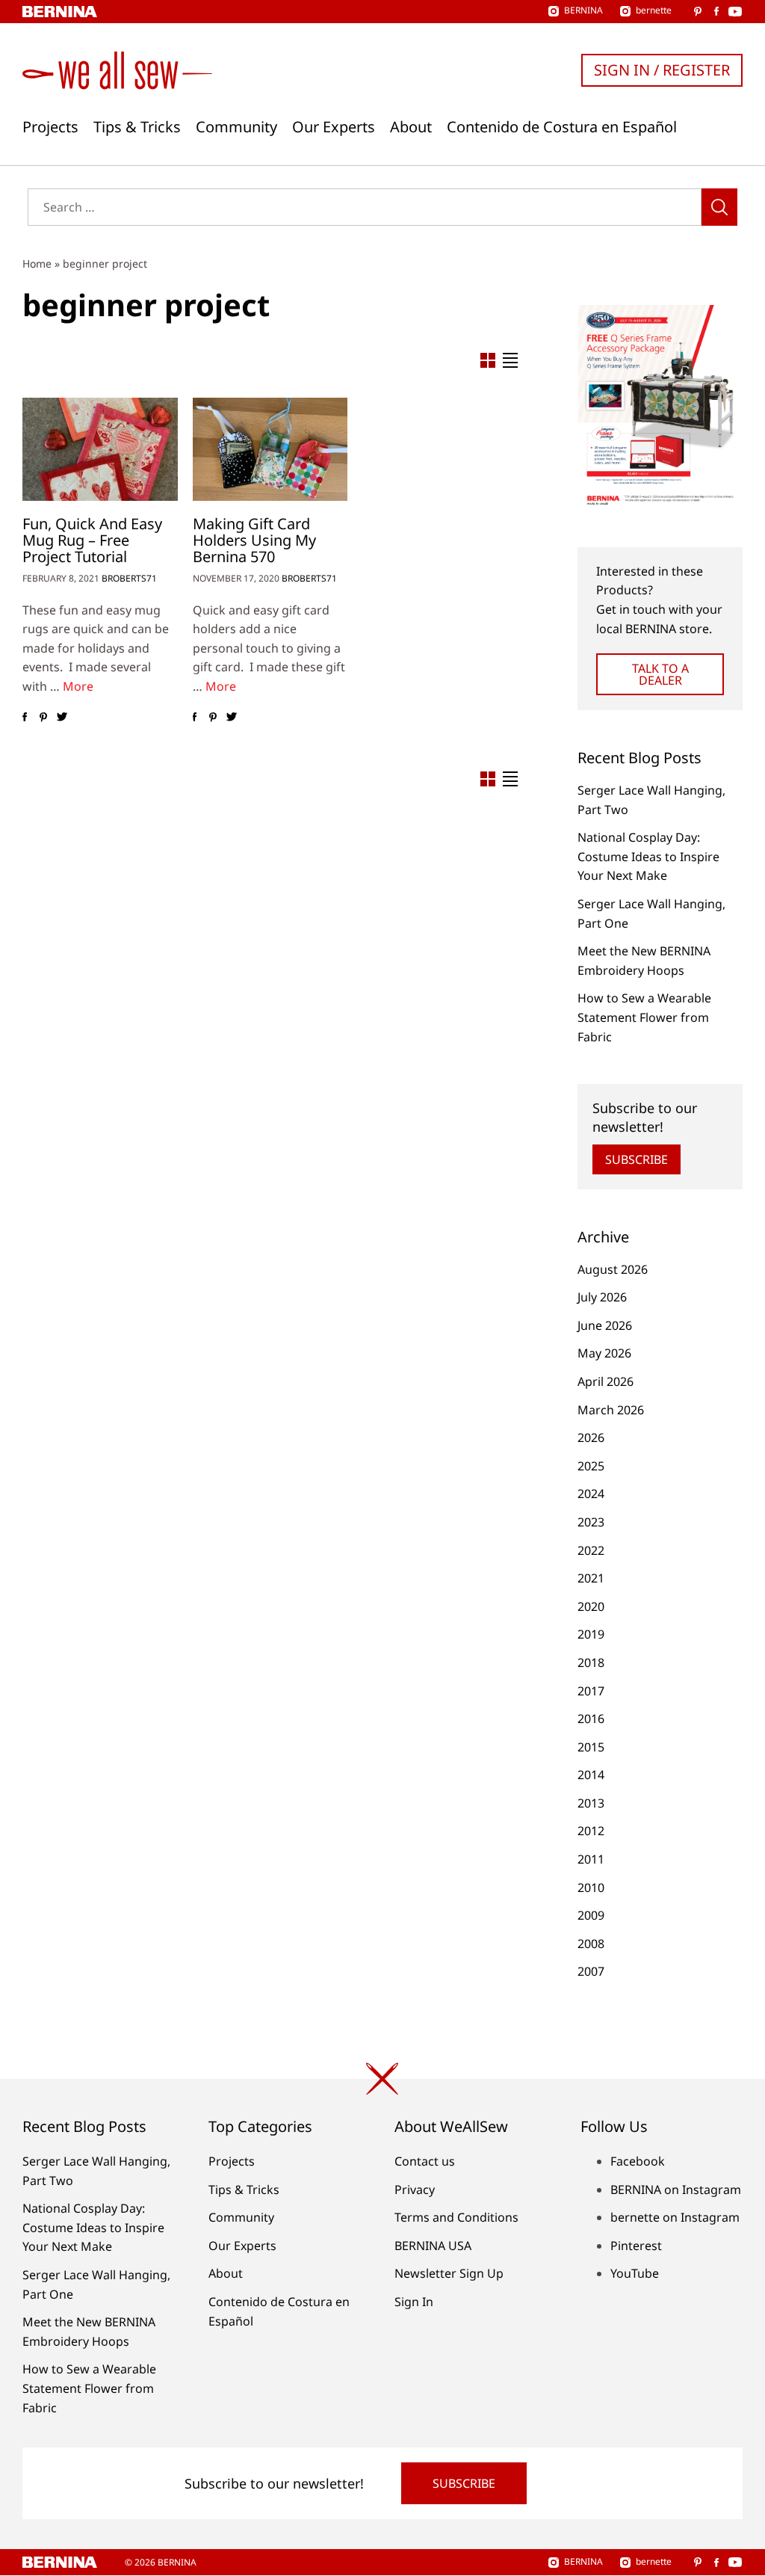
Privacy (415, 2190)
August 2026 (613, 1269)
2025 (591, 1466)
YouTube (635, 2273)
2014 (591, 1775)
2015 (591, 1747)
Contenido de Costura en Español (562, 127)
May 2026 (604, 1353)
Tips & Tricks (137, 127)
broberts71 (129, 578)
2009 (591, 1915)
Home (37, 264)
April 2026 (606, 1381)
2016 (591, 1719)
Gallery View (488, 360)
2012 (591, 1831)
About (411, 127)
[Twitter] (62, 718)
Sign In (414, 2302)
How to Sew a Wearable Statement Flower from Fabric (644, 1017)
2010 (591, 1888)
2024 (591, 1494)
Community (236, 127)
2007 (591, 1971)
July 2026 (602, 1297)
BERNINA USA (433, 2246)
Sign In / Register (662, 70)
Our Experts (334, 127)
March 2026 (611, 1410)
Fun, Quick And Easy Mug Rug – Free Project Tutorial (92, 540)
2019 (591, 1634)
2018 (591, 1663)
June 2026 (605, 1325)
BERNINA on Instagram (676, 2190)
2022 (591, 1550)
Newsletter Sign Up (449, 2273)
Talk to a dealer (660, 674)
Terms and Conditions (456, 2217)
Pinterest (636, 2246)
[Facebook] (24, 718)
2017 (591, 1691)
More (78, 686)
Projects (50, 127)
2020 (591, 1606)
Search (719, 207)
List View (510, 360)
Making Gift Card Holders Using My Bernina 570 (254, 540)
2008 (591, 1944)
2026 (591, 1438)
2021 (591, 1578)
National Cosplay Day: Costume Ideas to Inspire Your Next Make (648, 856)
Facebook (638, 2161)
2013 (591, 1803)
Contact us (425, 2161)
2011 (591, 1859)
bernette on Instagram (675, 2217)
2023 (591, 1522)
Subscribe (637, 1159)
